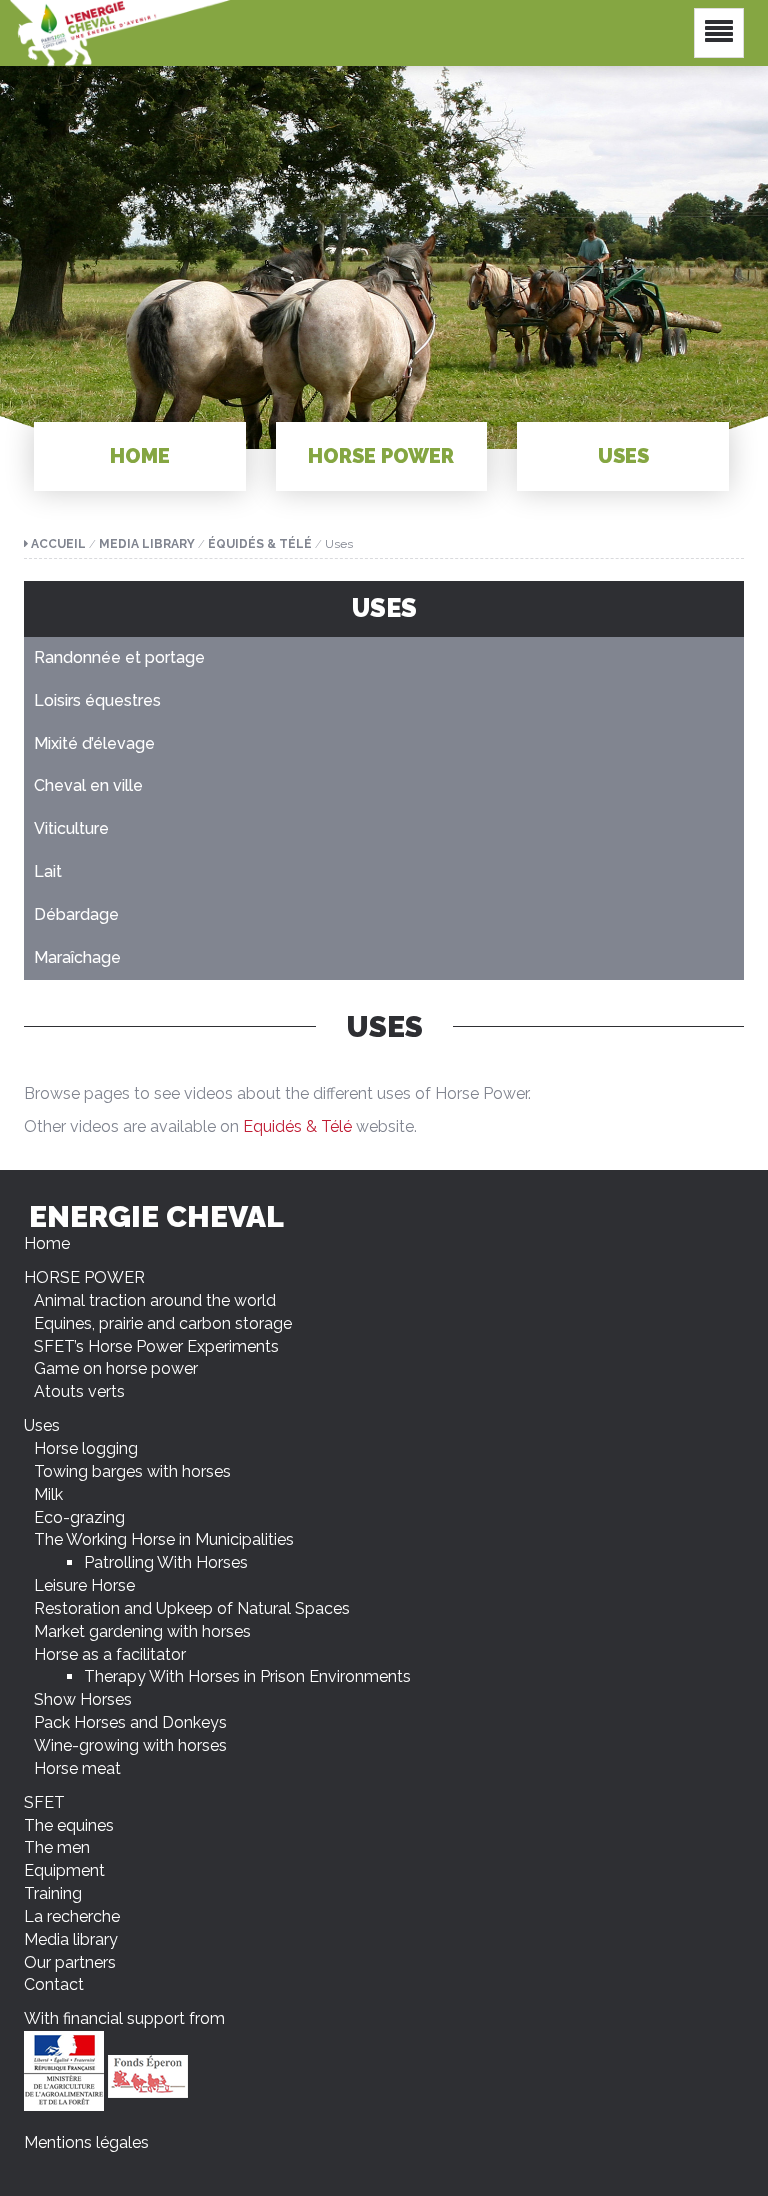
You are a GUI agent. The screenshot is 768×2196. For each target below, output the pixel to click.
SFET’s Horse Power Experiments (156, 1346)
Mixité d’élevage (94, 743)
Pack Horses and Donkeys (130, 1722)
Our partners (70, 1962)
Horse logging (86, 1448)
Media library (147, 544)
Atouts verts (79, 1391)
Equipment (64, 1870)
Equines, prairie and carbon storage (163, 1323)
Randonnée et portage (119, 657)
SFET (44, 1802)
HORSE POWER (381, 456)
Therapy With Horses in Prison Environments (247, 1676)
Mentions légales (86, 2142)
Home (140, 456)
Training (53, 1893)
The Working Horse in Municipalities (164, 1539)
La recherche (72, 1916)
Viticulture (71, 828)
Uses (623, 456)
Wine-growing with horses (130, 1745)
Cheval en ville (88, 785)
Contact (54, 1984)
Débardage (76, 914)
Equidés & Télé (297, 1126)
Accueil (58, 544)
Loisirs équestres (97, 700)
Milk (48, 1494)
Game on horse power (116, 1368)
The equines (69, 1825)
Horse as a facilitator (110, 1654)
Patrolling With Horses (166, 1562)
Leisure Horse (84, 1585)
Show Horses (83, 1699)
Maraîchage (77, 957)
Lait (48, 871)
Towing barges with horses (132, 1471)
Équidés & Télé (260, 544)
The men (57, 1847)
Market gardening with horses (142, 1631)
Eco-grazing (79, 1517)
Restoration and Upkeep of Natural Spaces (192, 1608)
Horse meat (77, 1768)
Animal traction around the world (155, 1300)
